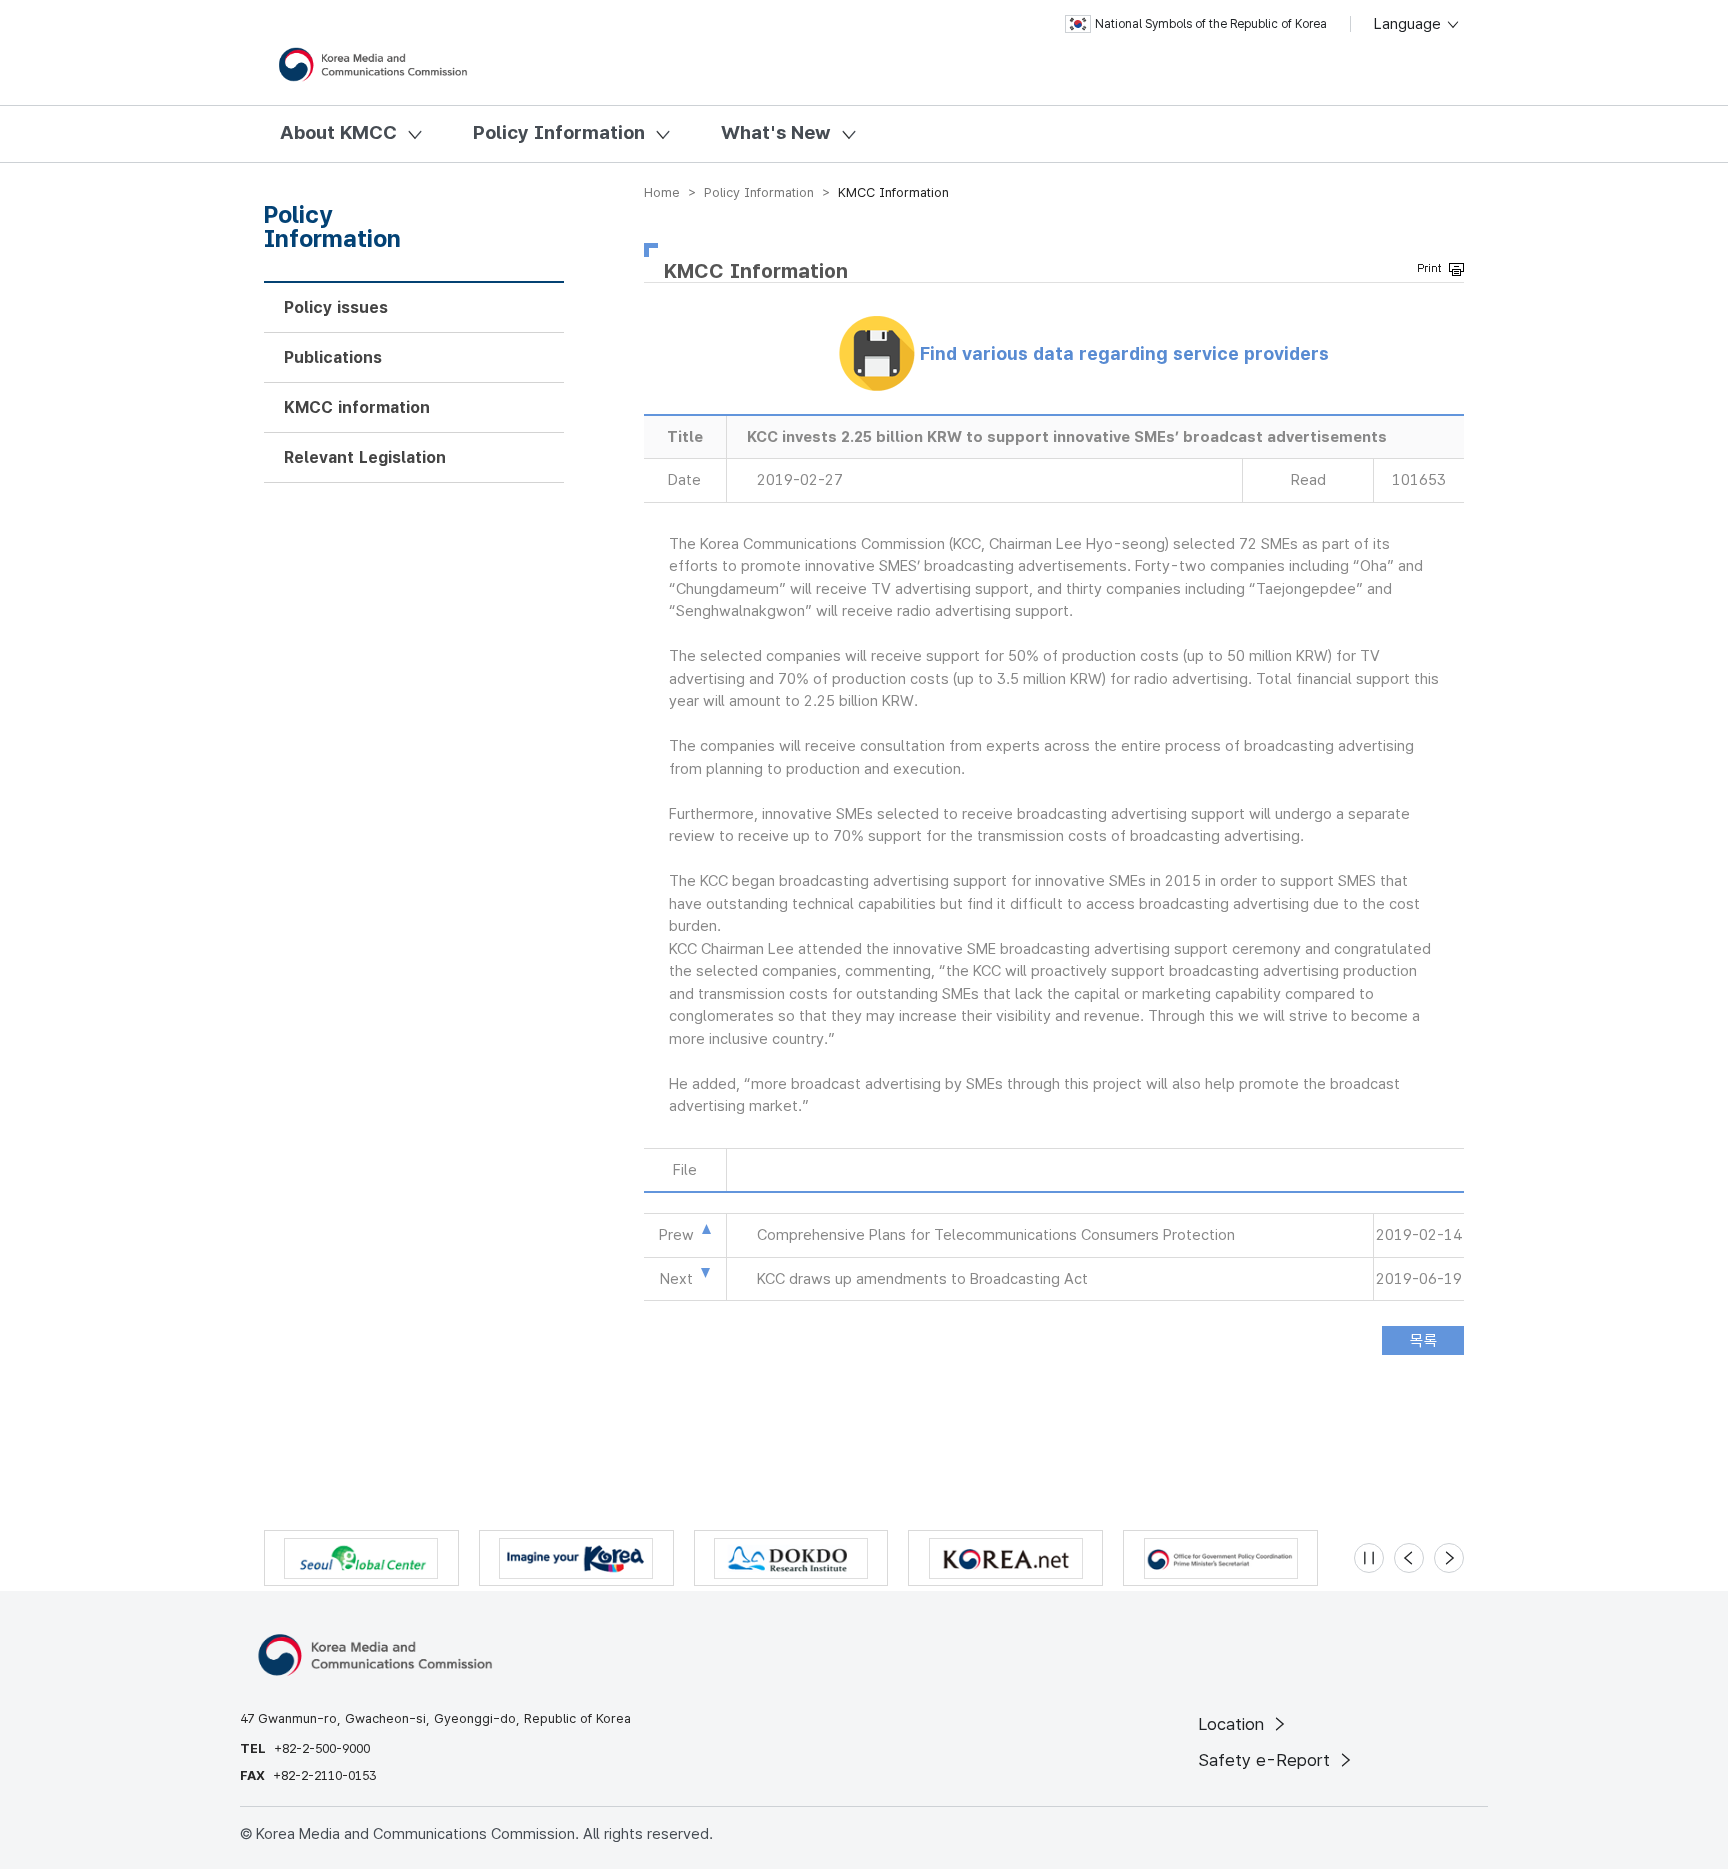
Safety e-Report (1266, 1760)
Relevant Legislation (365, 457)
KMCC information (357, 407)
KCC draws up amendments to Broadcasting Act (922, 1279)
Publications (333, 357)
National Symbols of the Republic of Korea (1211, 24)
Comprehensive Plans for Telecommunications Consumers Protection (996, 1235)
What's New (776, 132)
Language (1409, 24)
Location (1233, 1724)
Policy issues (336, 307)
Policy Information (559, 132)
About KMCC (338, 132)
